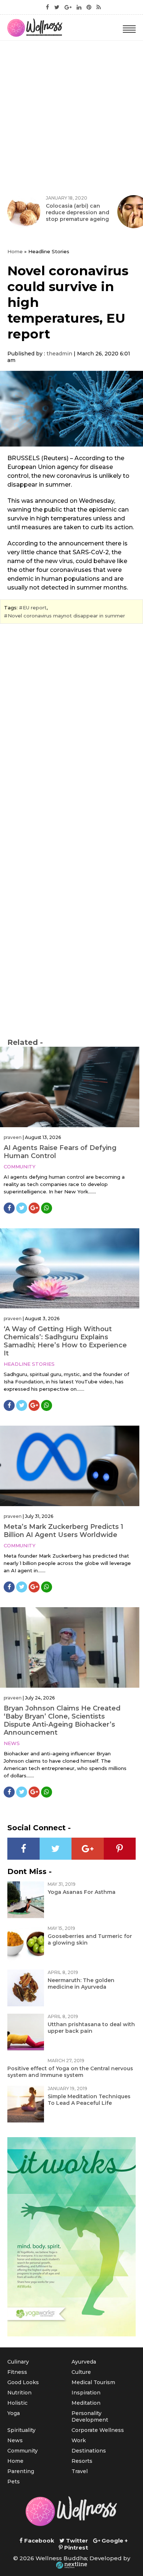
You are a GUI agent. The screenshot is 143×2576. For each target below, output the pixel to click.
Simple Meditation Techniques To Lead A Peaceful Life (89, 2100)
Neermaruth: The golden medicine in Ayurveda (81, 1984)
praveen (13, 1137)
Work (79, 2440)
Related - (25, 1042)
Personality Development (90, 2416)
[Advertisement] (71, 116)
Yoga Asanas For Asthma (82, 1892)
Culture (81, 2372)
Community (20, 1167)
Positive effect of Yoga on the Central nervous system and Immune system (70, 2072)
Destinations (89, 2451)
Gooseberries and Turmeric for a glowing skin (90, 1939)
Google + (114, 2541)
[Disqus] (71, 730)
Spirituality (21, 2430)
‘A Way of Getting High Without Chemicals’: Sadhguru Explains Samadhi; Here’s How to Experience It (65, 1341)
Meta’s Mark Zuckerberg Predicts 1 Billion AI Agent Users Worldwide (63, 1531)
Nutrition (19, 2393)
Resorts (82, 2461)
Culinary (18, 2362)
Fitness (17, 2372)
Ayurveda (84, 2362)
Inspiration (86, 2393)
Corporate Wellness (98, 2430)
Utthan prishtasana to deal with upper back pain (91, 2028)
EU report (35, 608)
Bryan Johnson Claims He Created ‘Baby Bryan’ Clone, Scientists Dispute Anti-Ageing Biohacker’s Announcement (62, 1720)
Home (15, 251)
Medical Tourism (93, 2382)
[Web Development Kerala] (71, 2565)
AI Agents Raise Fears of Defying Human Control (60, 1152)
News (12, 1743)
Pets (14, 2482)
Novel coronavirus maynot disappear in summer (66, 616)
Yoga (14, 2413)
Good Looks (23, 2382)
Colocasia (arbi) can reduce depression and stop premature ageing (78, 212)
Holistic (17, 2403)
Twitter (76, 2541)
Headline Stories (29, 1364)
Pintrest (75, 2548)
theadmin (59, 354)
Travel (80, 2471)
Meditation (86, 2403)
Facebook (38, 2541)
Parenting (21, 2471)
